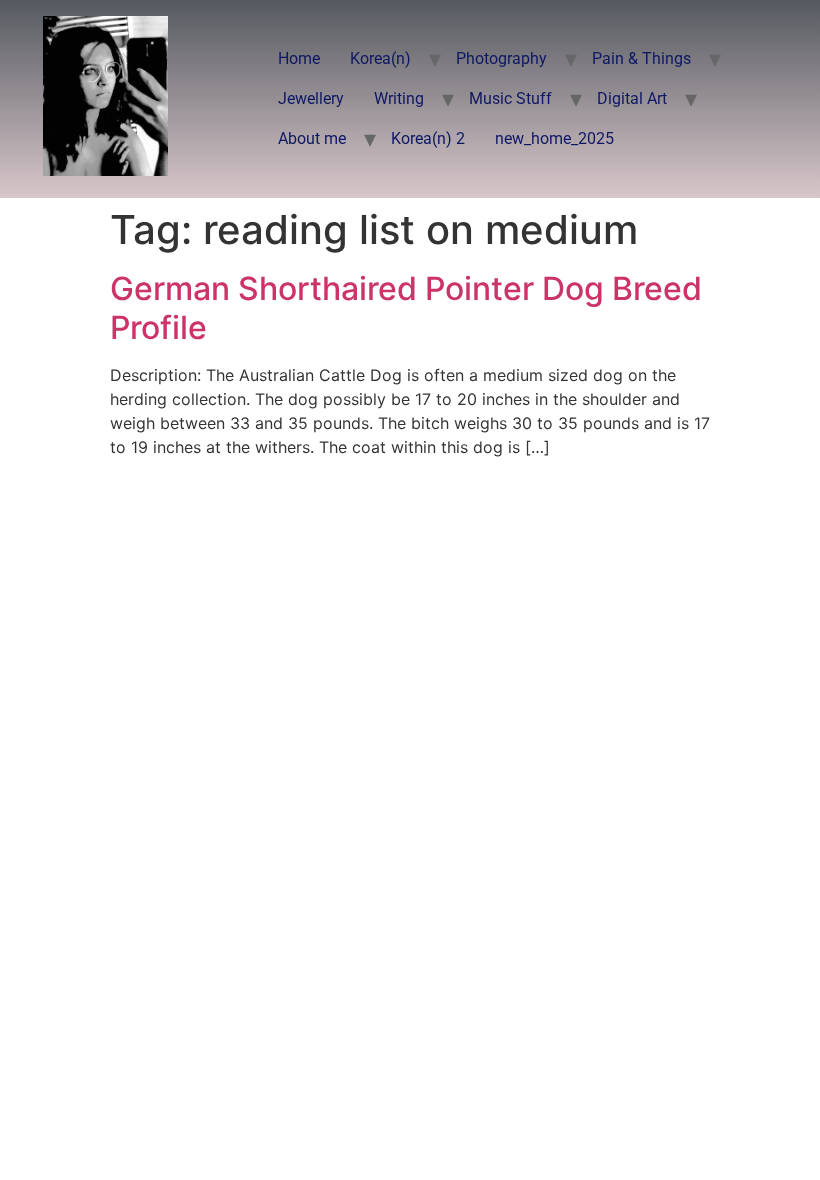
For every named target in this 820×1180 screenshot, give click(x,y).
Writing (399, 98)
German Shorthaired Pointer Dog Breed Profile (406, 307)
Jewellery (311, 98)
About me (312, 138)
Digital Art (632, 98)
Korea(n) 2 (428, 138)
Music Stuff (510, 98)
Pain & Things (641, 58)
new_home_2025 (554, 138)
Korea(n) (380, 58)
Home (299, 58)
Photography (501, 58)
